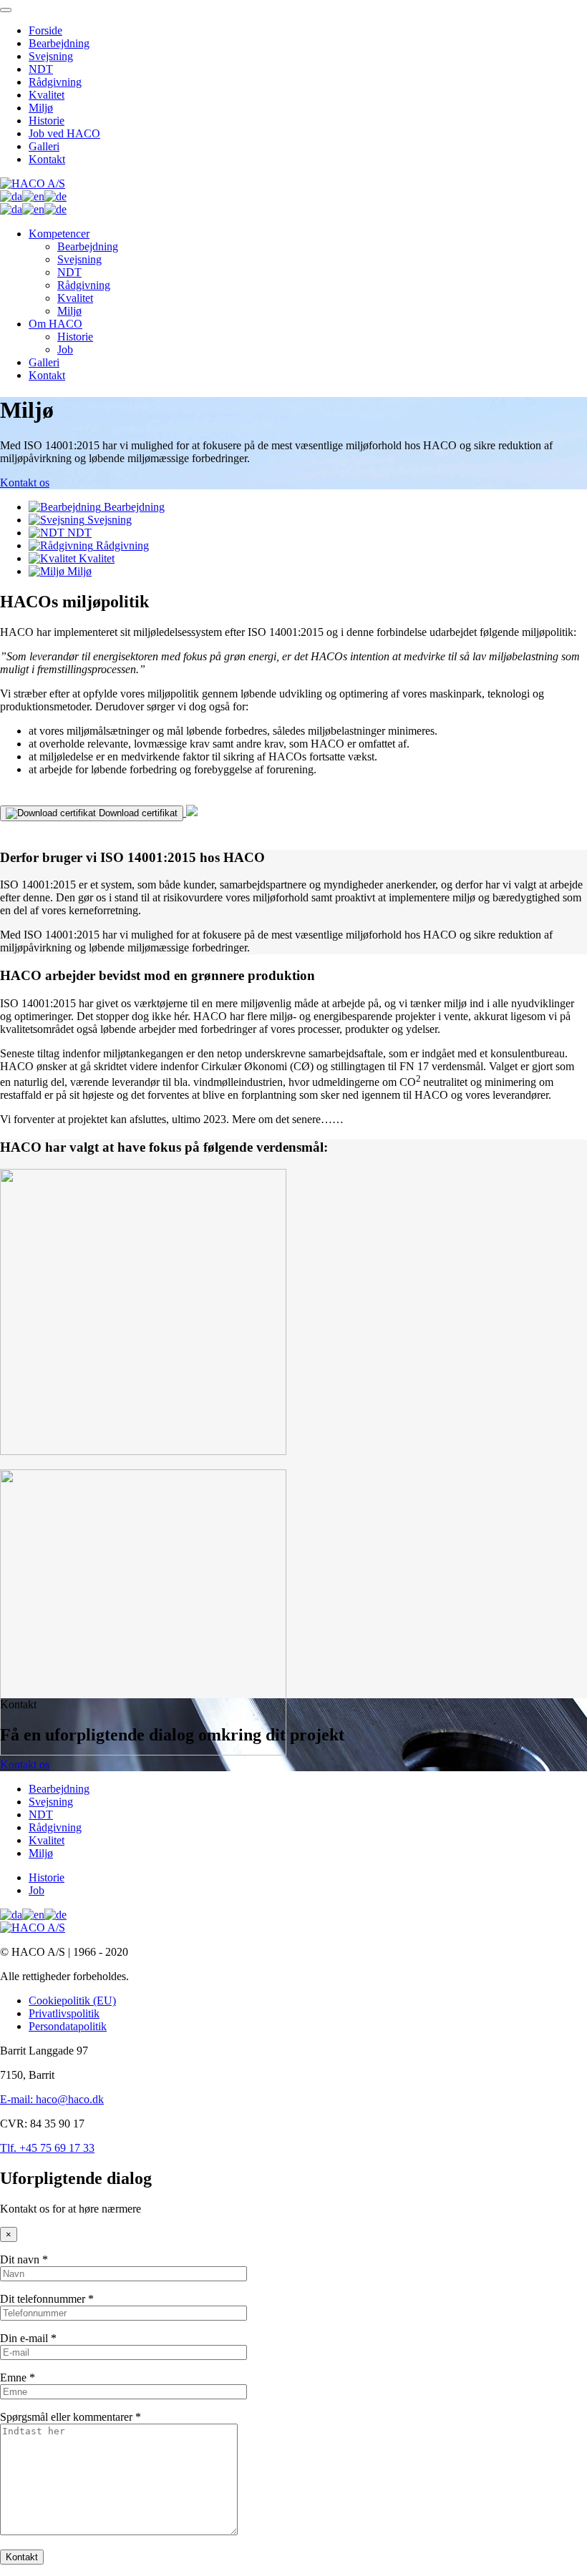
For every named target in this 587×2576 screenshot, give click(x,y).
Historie (47, 121)
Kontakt (47, 159)
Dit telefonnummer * (47, 2299)
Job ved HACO (64, 133)
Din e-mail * (28, 2338)
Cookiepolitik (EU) (72, 2000)
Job (65, 349)
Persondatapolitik (68, 2026)
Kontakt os (25, 483)
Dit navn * (24, 2259)
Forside (45, 30)
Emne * (18, 2377)
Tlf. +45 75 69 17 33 (47, 2148)
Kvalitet (47, 95)
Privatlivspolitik (64, 2013)
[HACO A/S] (33, 183)
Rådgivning (55, 82)
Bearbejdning (59, 43)
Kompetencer (59, 234)
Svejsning (51, 56)
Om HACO (55, 324)
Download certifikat (137, 813)
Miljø (41, 108)
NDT (41, 69)
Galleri (44, 146)
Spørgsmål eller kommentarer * (71, 2417)
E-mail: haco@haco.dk (52, 2099)
